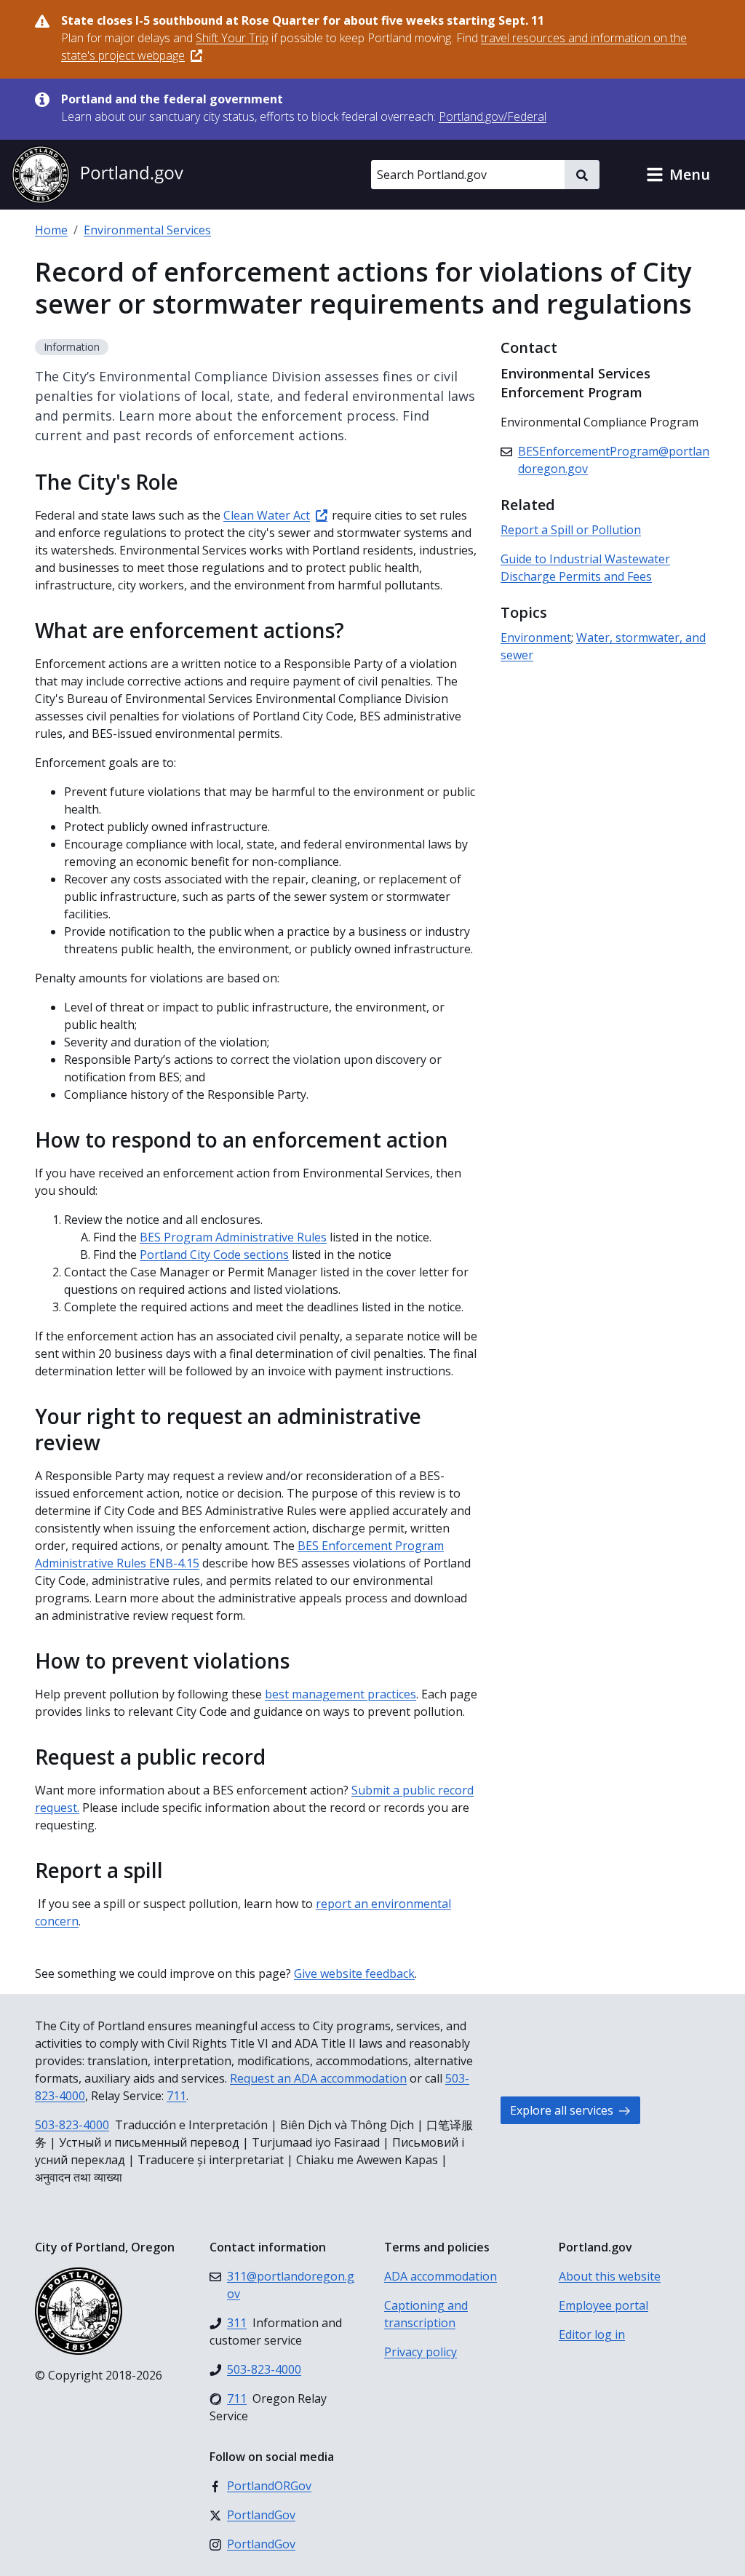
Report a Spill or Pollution (571, 530)
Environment (536, 637)
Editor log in (592, 2334)
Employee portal (603, 2305)
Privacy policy (421, 2352)
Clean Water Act (267, 515)
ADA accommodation (441, 2276)
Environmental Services (147, 230)
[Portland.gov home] (97, 175)
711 (176, 2096)
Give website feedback (354, 1973)
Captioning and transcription (426, 2314)
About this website (610, 2276)
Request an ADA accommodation (318, 2078)
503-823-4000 (72, 2125)
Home (51, 230)
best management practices (340, 1694)
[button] (678, 175)
